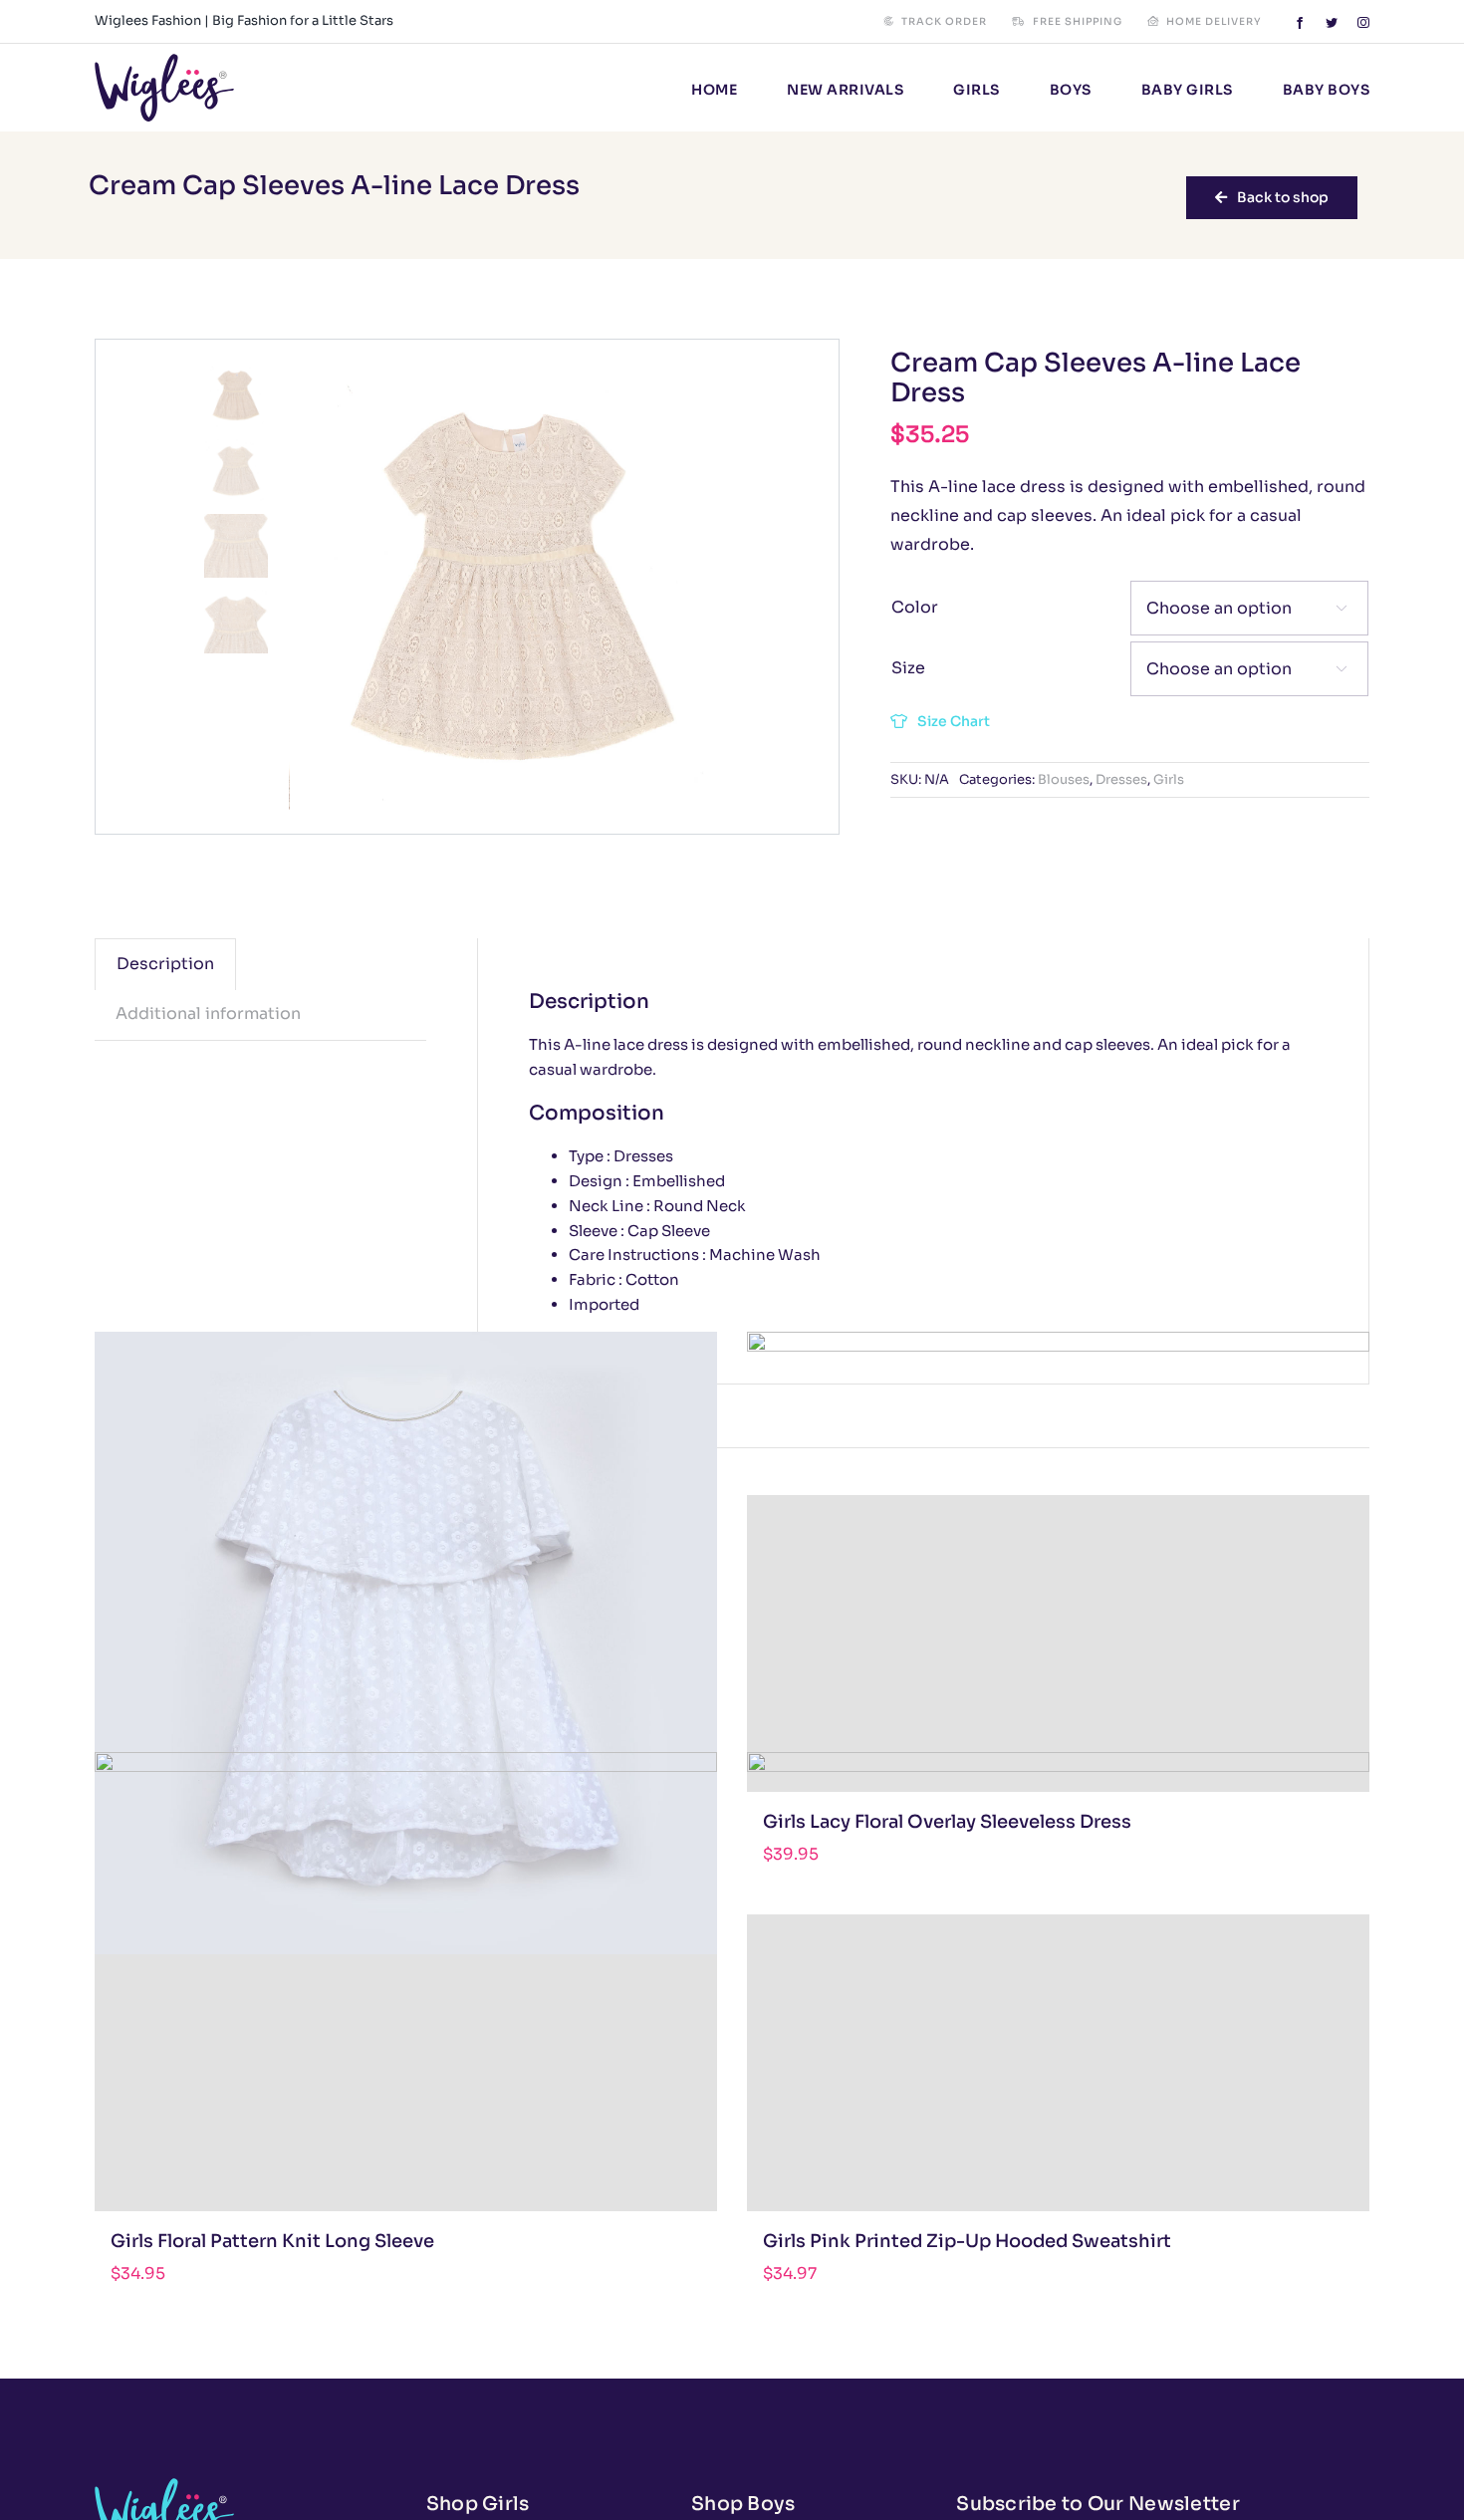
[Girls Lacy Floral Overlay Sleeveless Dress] (1058, 1643)
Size (908, 668)
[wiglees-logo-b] (164, 61)
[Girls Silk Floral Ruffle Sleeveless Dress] (406, 1643)
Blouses (1064, 779)
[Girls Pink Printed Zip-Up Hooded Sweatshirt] (1058, 2063)
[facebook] (1300, 23)
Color (915, 607)
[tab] (165, 964)
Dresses (1121, 779)
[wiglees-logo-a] (164, 2486)
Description (165, 964)
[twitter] (1332, 23)
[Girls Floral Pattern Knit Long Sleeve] (406, 2063)
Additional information (208, 1013)
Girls (1169, 779)
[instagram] (1363, 23)
